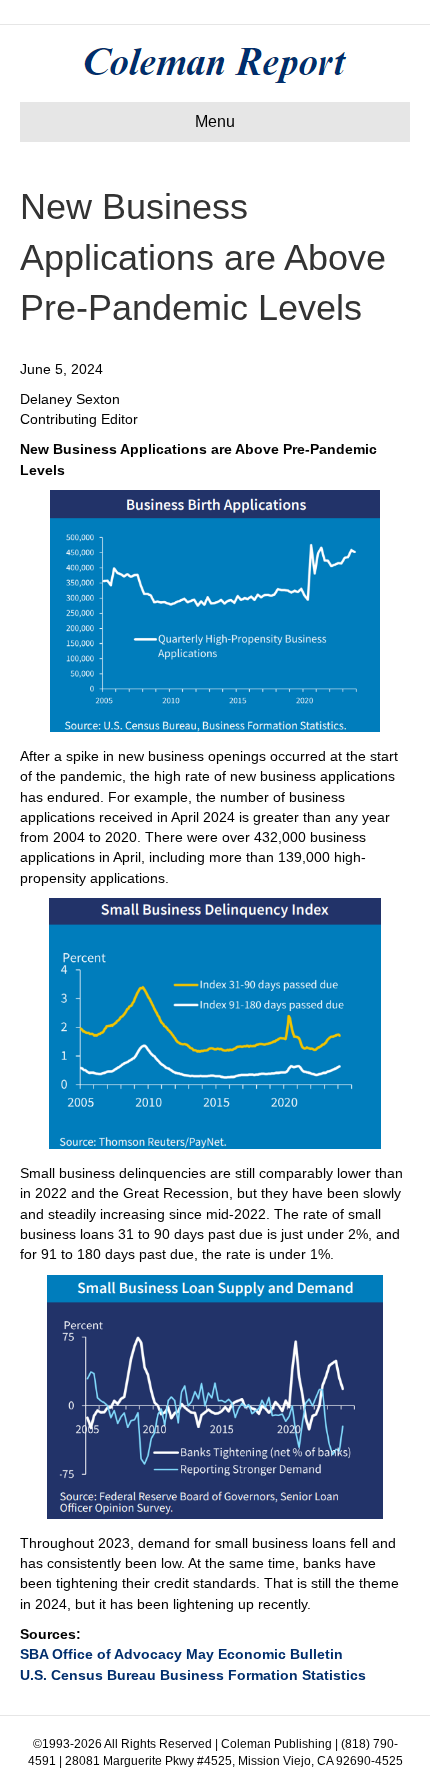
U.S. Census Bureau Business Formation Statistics (193, 1675)
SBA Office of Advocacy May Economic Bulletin (181, 1654)
